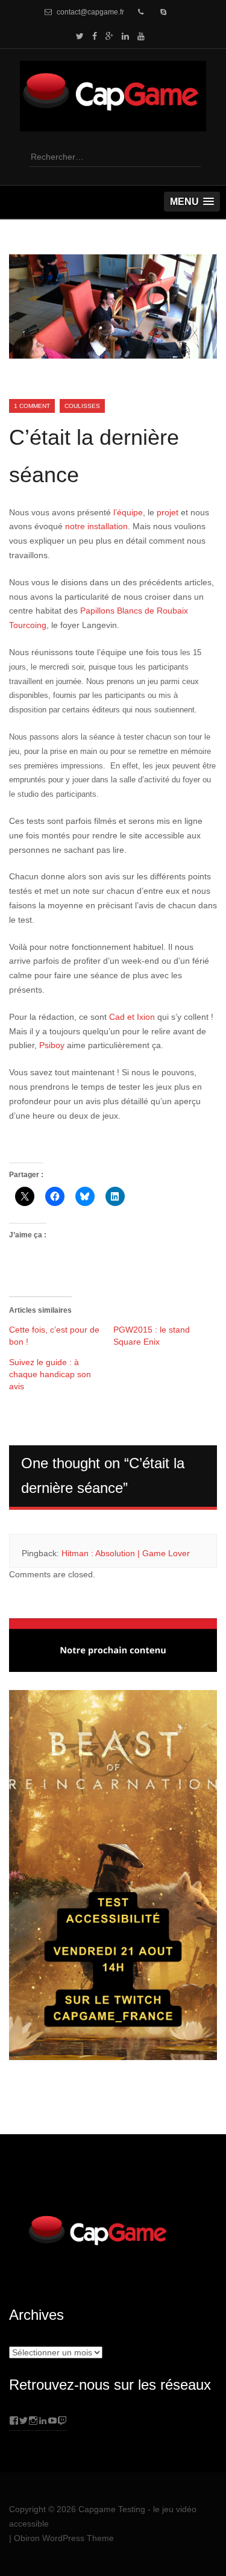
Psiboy (52, 1045)
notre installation (96, 526)
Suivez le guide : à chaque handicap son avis (50, 1374)
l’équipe (128, 512)
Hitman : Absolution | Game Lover (126, 1553)
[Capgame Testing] (113, 124)
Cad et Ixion (132, 1017)
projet (168, 512)
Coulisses (82, 406)
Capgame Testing (112, 2509)
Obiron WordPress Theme (64, 2538)
